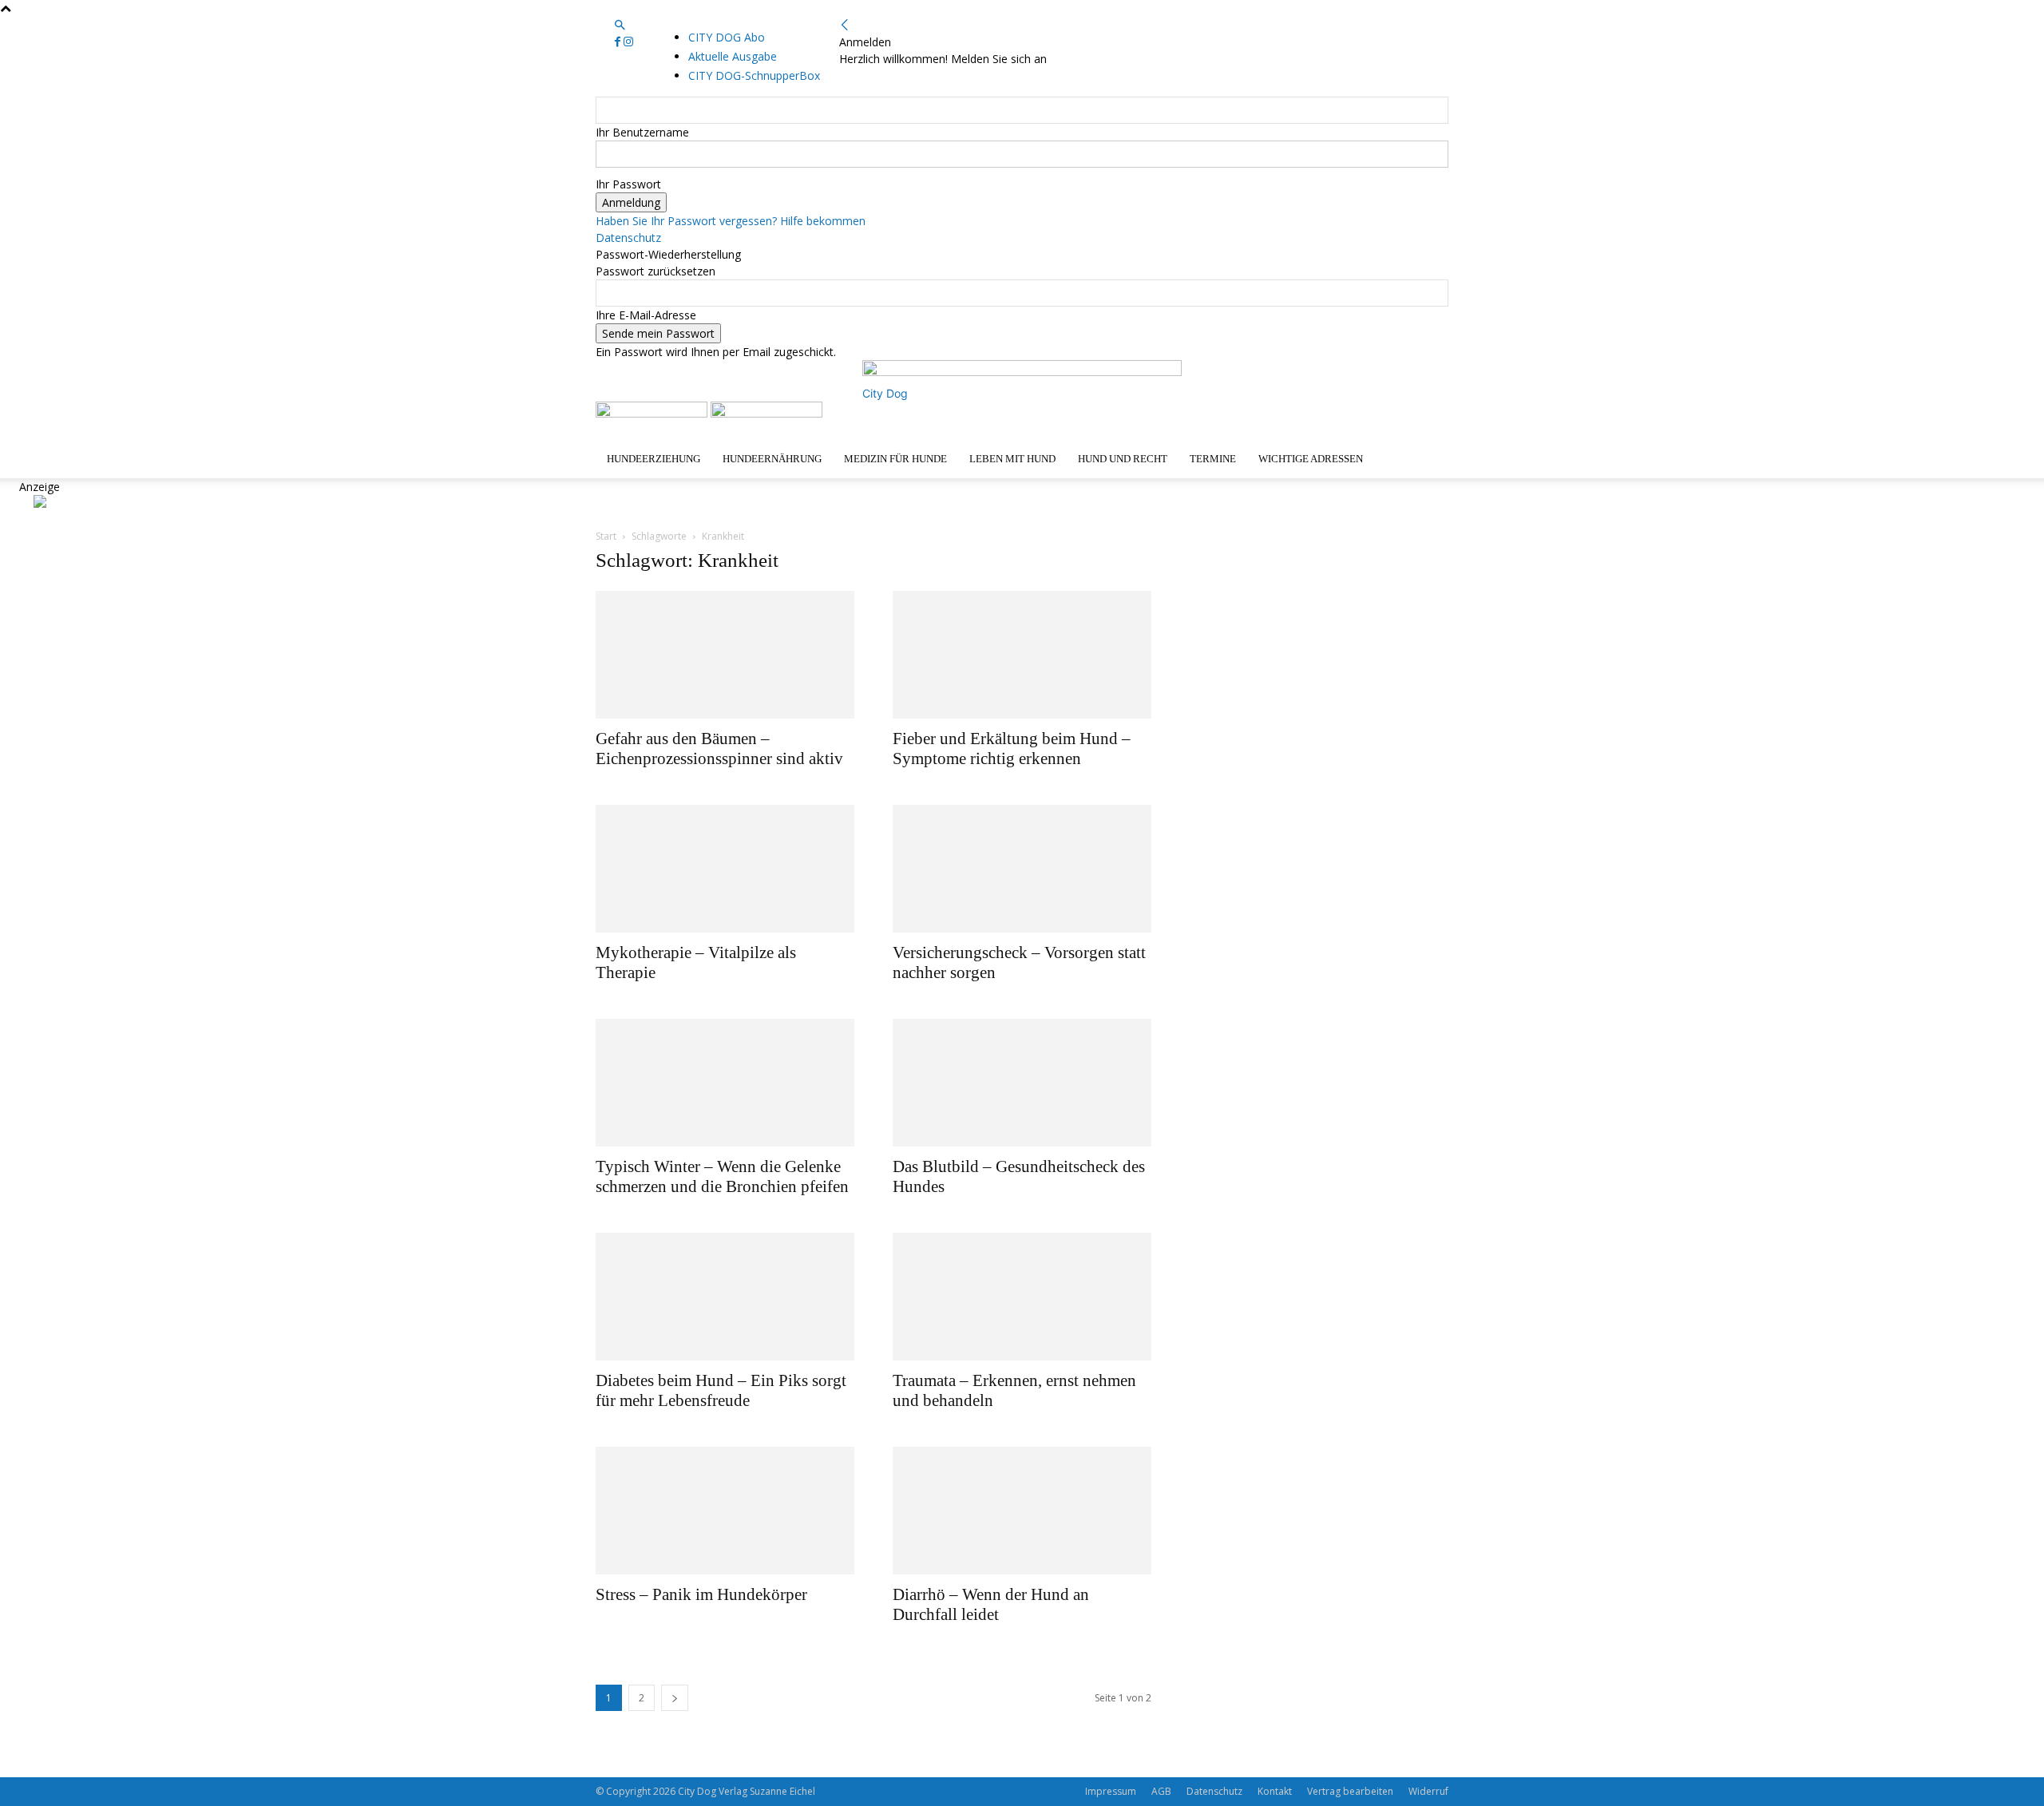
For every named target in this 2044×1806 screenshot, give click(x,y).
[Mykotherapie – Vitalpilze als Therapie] (725, 869)
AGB (1161, 1791)
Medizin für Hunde (895, 459)
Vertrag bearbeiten (1350, 1791)
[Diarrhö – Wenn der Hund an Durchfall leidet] (1022, 1511)
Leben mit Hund (1012, 459)
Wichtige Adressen (1311, 459)
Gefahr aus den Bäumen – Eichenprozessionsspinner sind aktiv (719, 749)
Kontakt (1275, 1791)
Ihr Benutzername (642, 132)
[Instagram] (628, 42)
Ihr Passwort (628, 184)
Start (606, 536)
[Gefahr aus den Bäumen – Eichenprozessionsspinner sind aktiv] (725, 655)
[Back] (845, 25)
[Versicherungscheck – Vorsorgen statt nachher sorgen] (1022, 869)
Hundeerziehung (654, 459)
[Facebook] (619, 42)
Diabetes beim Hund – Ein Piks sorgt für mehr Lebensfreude (721, 1390)
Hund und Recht (1123, 459)
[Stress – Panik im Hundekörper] (725, 1511)
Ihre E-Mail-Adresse (646, 315)
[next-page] (675, 1698)
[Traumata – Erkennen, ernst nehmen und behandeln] (1022, 1297)
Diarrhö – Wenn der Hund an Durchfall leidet (991, 1604)
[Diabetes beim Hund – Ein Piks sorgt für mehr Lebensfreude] (725, 1297)
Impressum (1111, 1791)
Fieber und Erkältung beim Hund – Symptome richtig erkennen (1012, 749)
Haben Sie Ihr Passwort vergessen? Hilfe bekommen (731, 221)
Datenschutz (628, 238)
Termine (1213, 459)
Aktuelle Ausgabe (733, 56)
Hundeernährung (772, 459)
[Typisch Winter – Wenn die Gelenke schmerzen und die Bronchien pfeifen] (725, 1083)
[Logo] (653, 413)
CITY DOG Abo (727, 37)
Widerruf (1428, 1791)
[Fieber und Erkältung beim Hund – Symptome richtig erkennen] (1022, 655)
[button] (620, 25)
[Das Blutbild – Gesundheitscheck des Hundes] (1022, 1083)
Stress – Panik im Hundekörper (701, 1594)
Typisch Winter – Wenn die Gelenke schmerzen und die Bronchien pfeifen (722, 1176)
